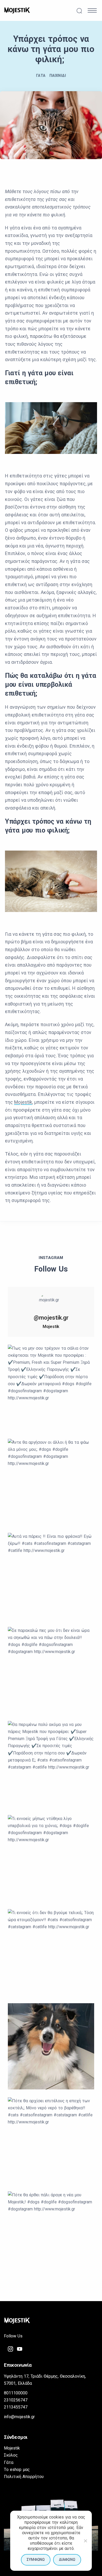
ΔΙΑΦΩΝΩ (67, 2560)
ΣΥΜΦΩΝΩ (36, 2560)
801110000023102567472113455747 (16, 2400)
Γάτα (41, 76)
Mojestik (23, 1102)
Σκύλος (11, 2455)
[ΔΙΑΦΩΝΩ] (85, 2541)
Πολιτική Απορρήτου (24, 2477)
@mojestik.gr (51, 1318)
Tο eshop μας (17, 2470)
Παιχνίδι (58, 76)
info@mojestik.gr (19, 2417)
